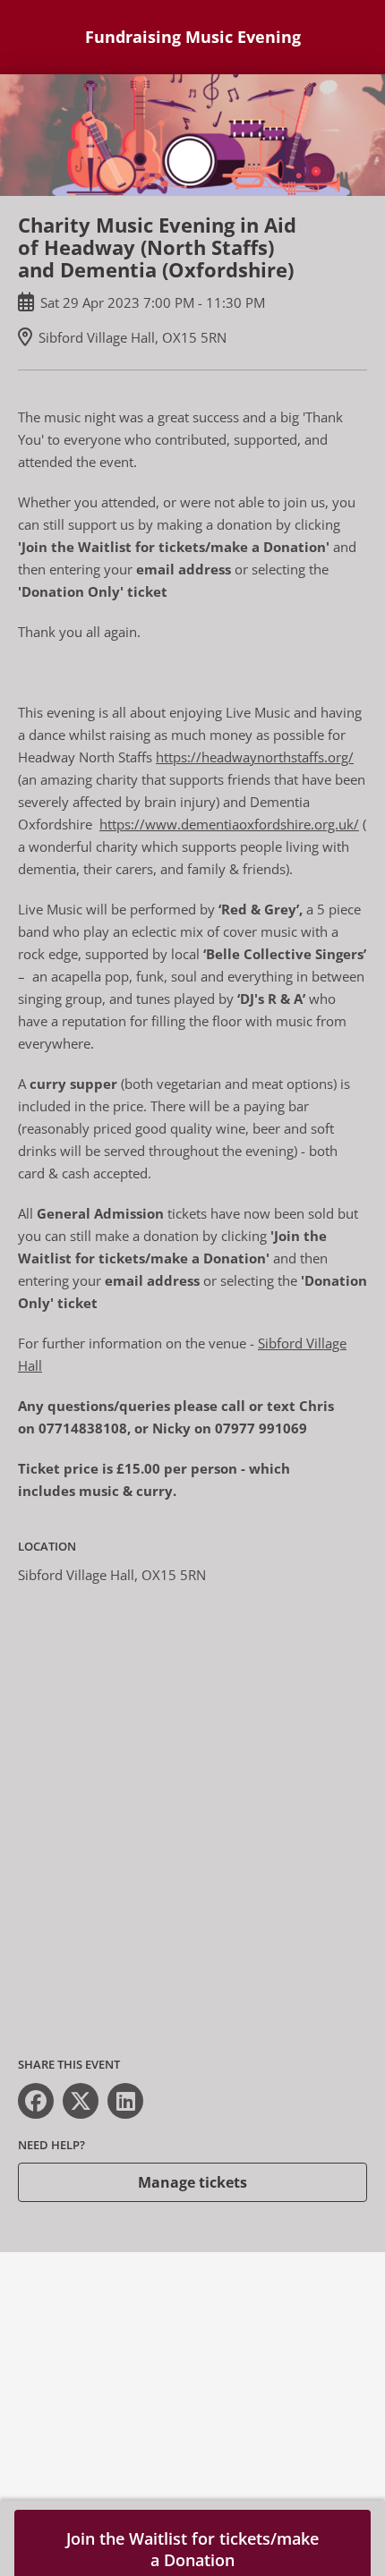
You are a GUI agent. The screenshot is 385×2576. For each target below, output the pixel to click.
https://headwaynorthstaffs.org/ (255, 757)
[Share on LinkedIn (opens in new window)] (125, 2101)
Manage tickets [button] (192, 2182)
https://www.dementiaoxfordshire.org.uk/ (229, 824)
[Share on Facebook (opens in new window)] (36, 2101)
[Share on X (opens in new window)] (81, 2101)
